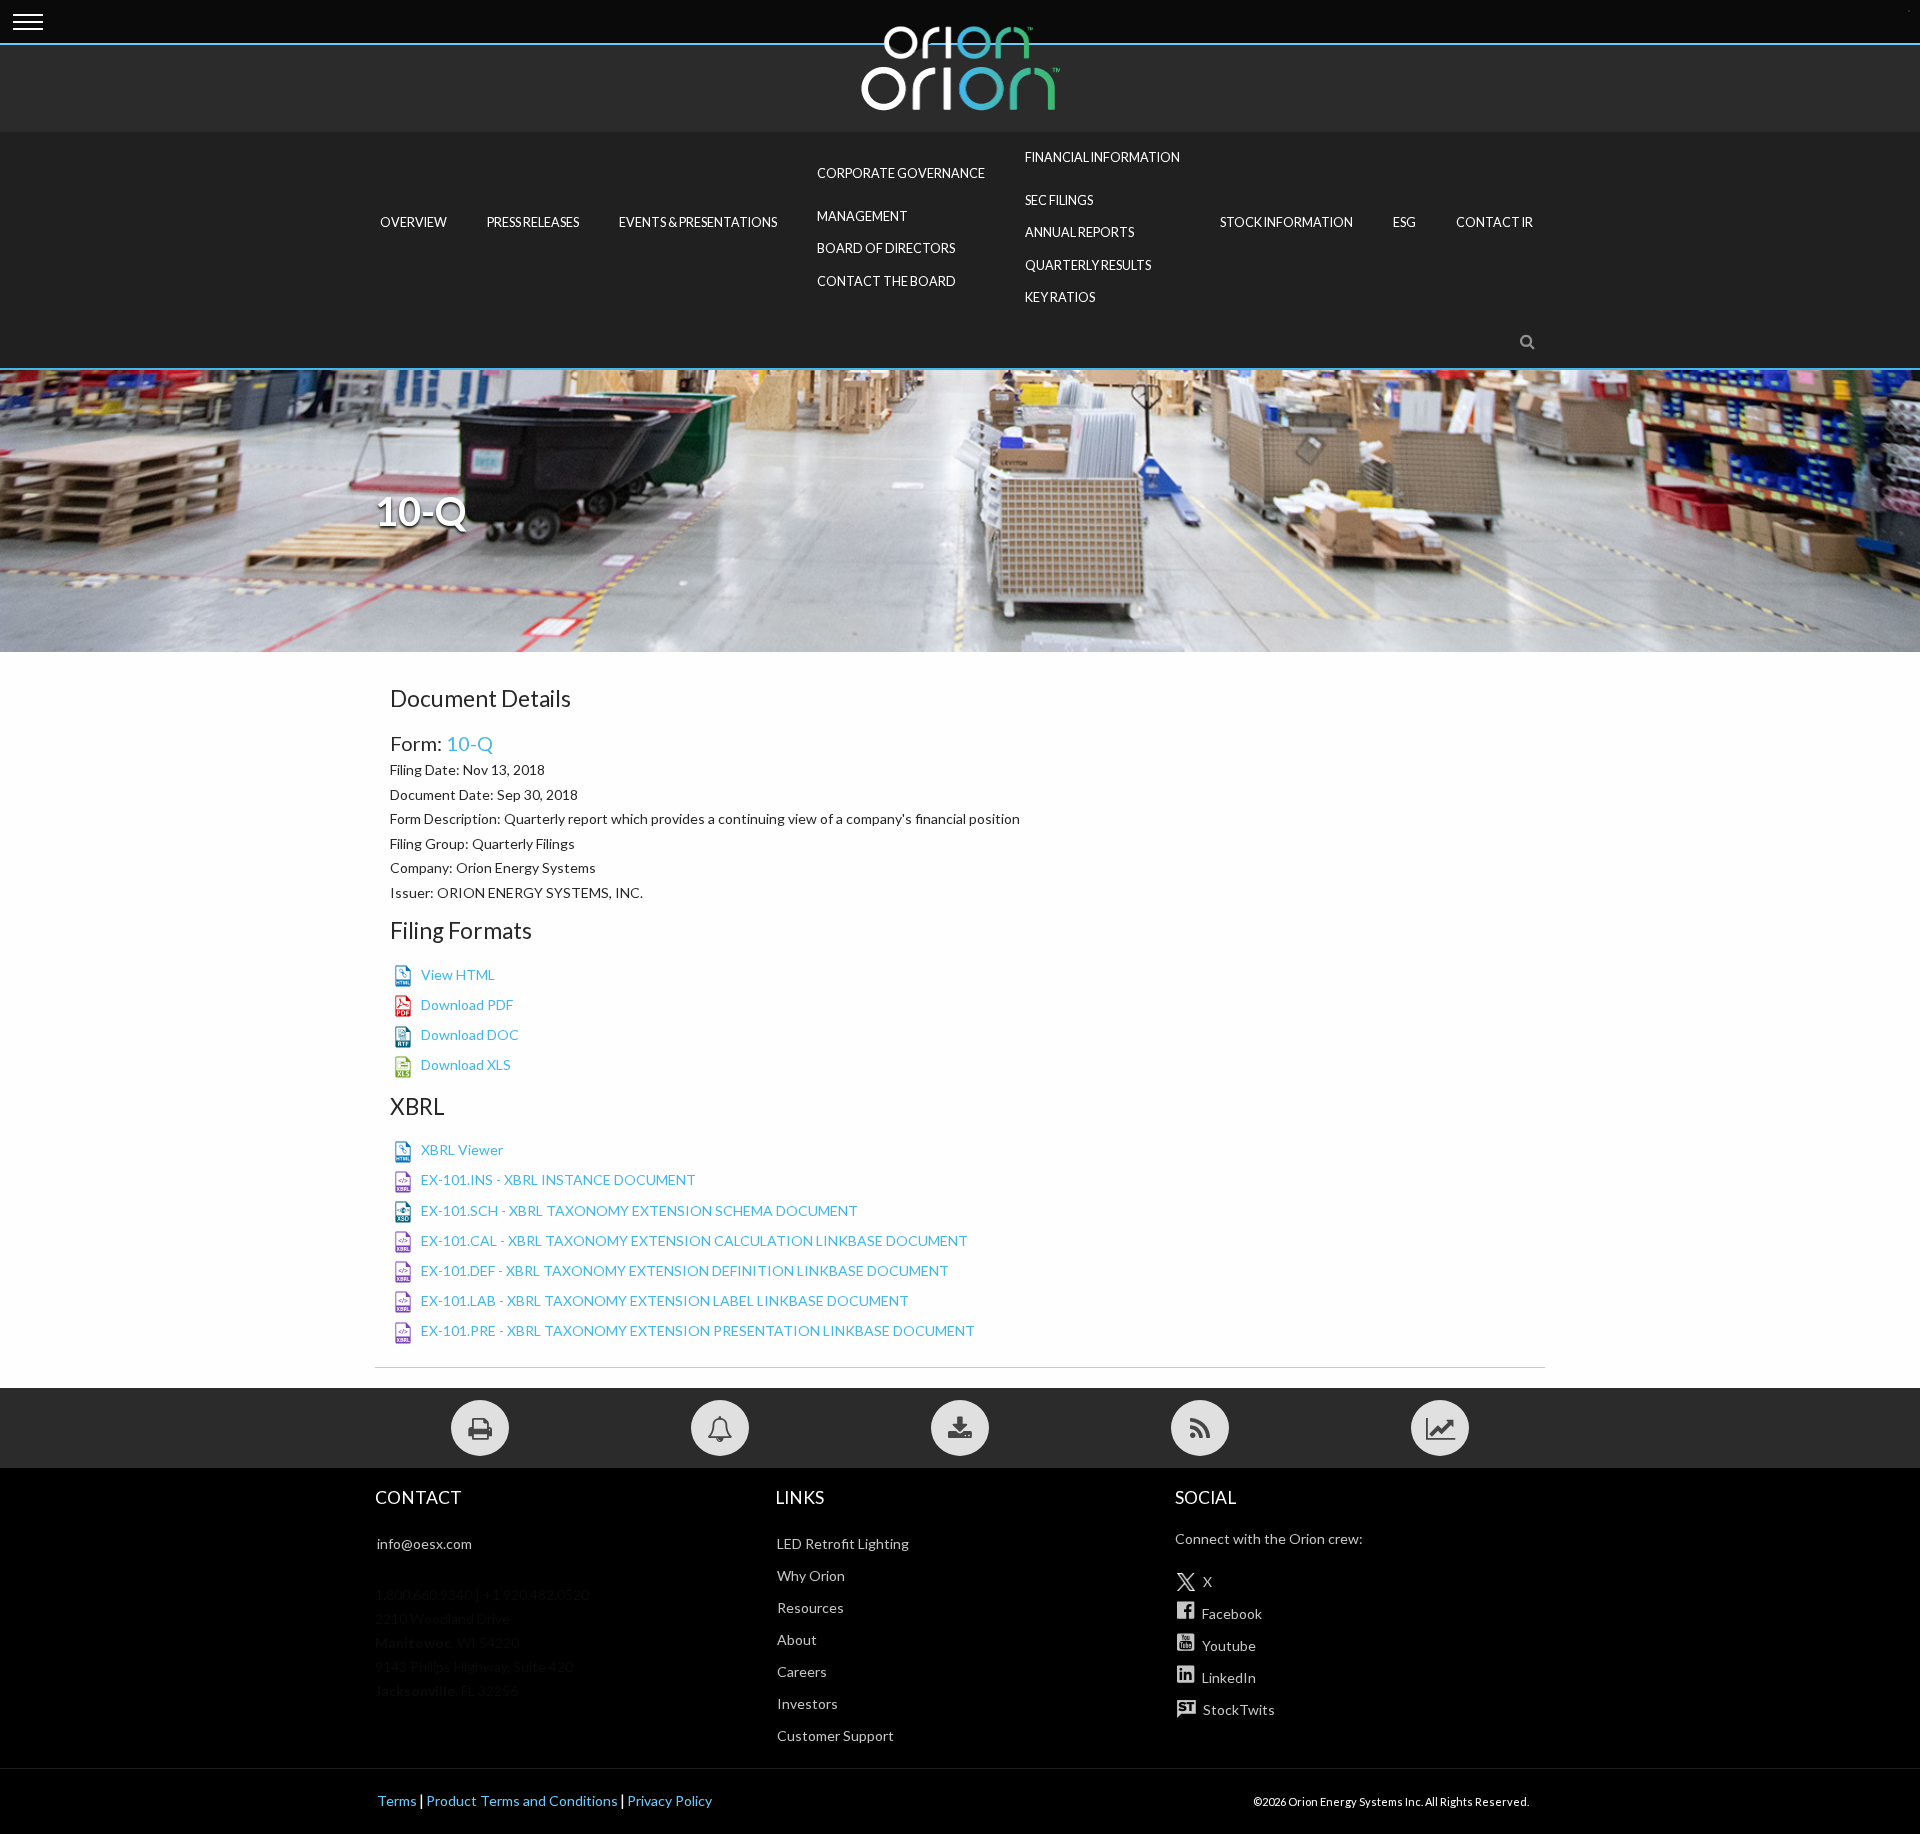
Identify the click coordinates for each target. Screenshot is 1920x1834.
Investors (807, 1703)
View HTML (458, 974)
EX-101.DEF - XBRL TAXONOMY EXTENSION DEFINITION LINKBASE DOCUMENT (685, 1270)
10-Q (469, 743)
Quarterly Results (1088, 265)
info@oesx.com (424, 1543)
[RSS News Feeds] (1200, 1428)
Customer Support (835, 1735)
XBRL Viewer (462, 1149)
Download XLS (466, 1064)
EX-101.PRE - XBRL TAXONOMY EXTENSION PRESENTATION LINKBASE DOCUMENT (698, 1330)
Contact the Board (886, 281)
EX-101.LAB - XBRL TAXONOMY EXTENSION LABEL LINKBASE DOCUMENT (665, 1300)
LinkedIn (1227, 1677)
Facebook (1230, 1613)
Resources (810, 1607)
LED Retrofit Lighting (843, 1543)
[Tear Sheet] (1440, 1428)
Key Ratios (1060, 297)
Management (862, 216)
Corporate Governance (901, 173)
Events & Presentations (698, 222)
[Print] (480, 1428)
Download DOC (470, 1034)
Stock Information (1286, 222)
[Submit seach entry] (1909, 11)
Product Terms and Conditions (522, 1800)
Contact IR (1494, 222)
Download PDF (467, 1004)
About (797, 1639)
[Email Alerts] (720, 1428)
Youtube (1227, 1645)
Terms (397, 1800)
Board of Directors (886, 248)
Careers (802, 1671)
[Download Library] (960, 1428)
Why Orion (811, 1575)
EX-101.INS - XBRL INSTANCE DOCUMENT (558, 1179)
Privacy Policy (669, 1800)
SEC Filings (1059, 200)
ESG (1404, 222)
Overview (413, 222)
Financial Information (1102, 157)
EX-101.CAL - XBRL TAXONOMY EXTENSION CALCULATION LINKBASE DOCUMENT (694, 1240)
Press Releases (533, 222)
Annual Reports (1079, 232)
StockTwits (1237, 1709)
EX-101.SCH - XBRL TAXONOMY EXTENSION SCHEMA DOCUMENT (639, 1210)
